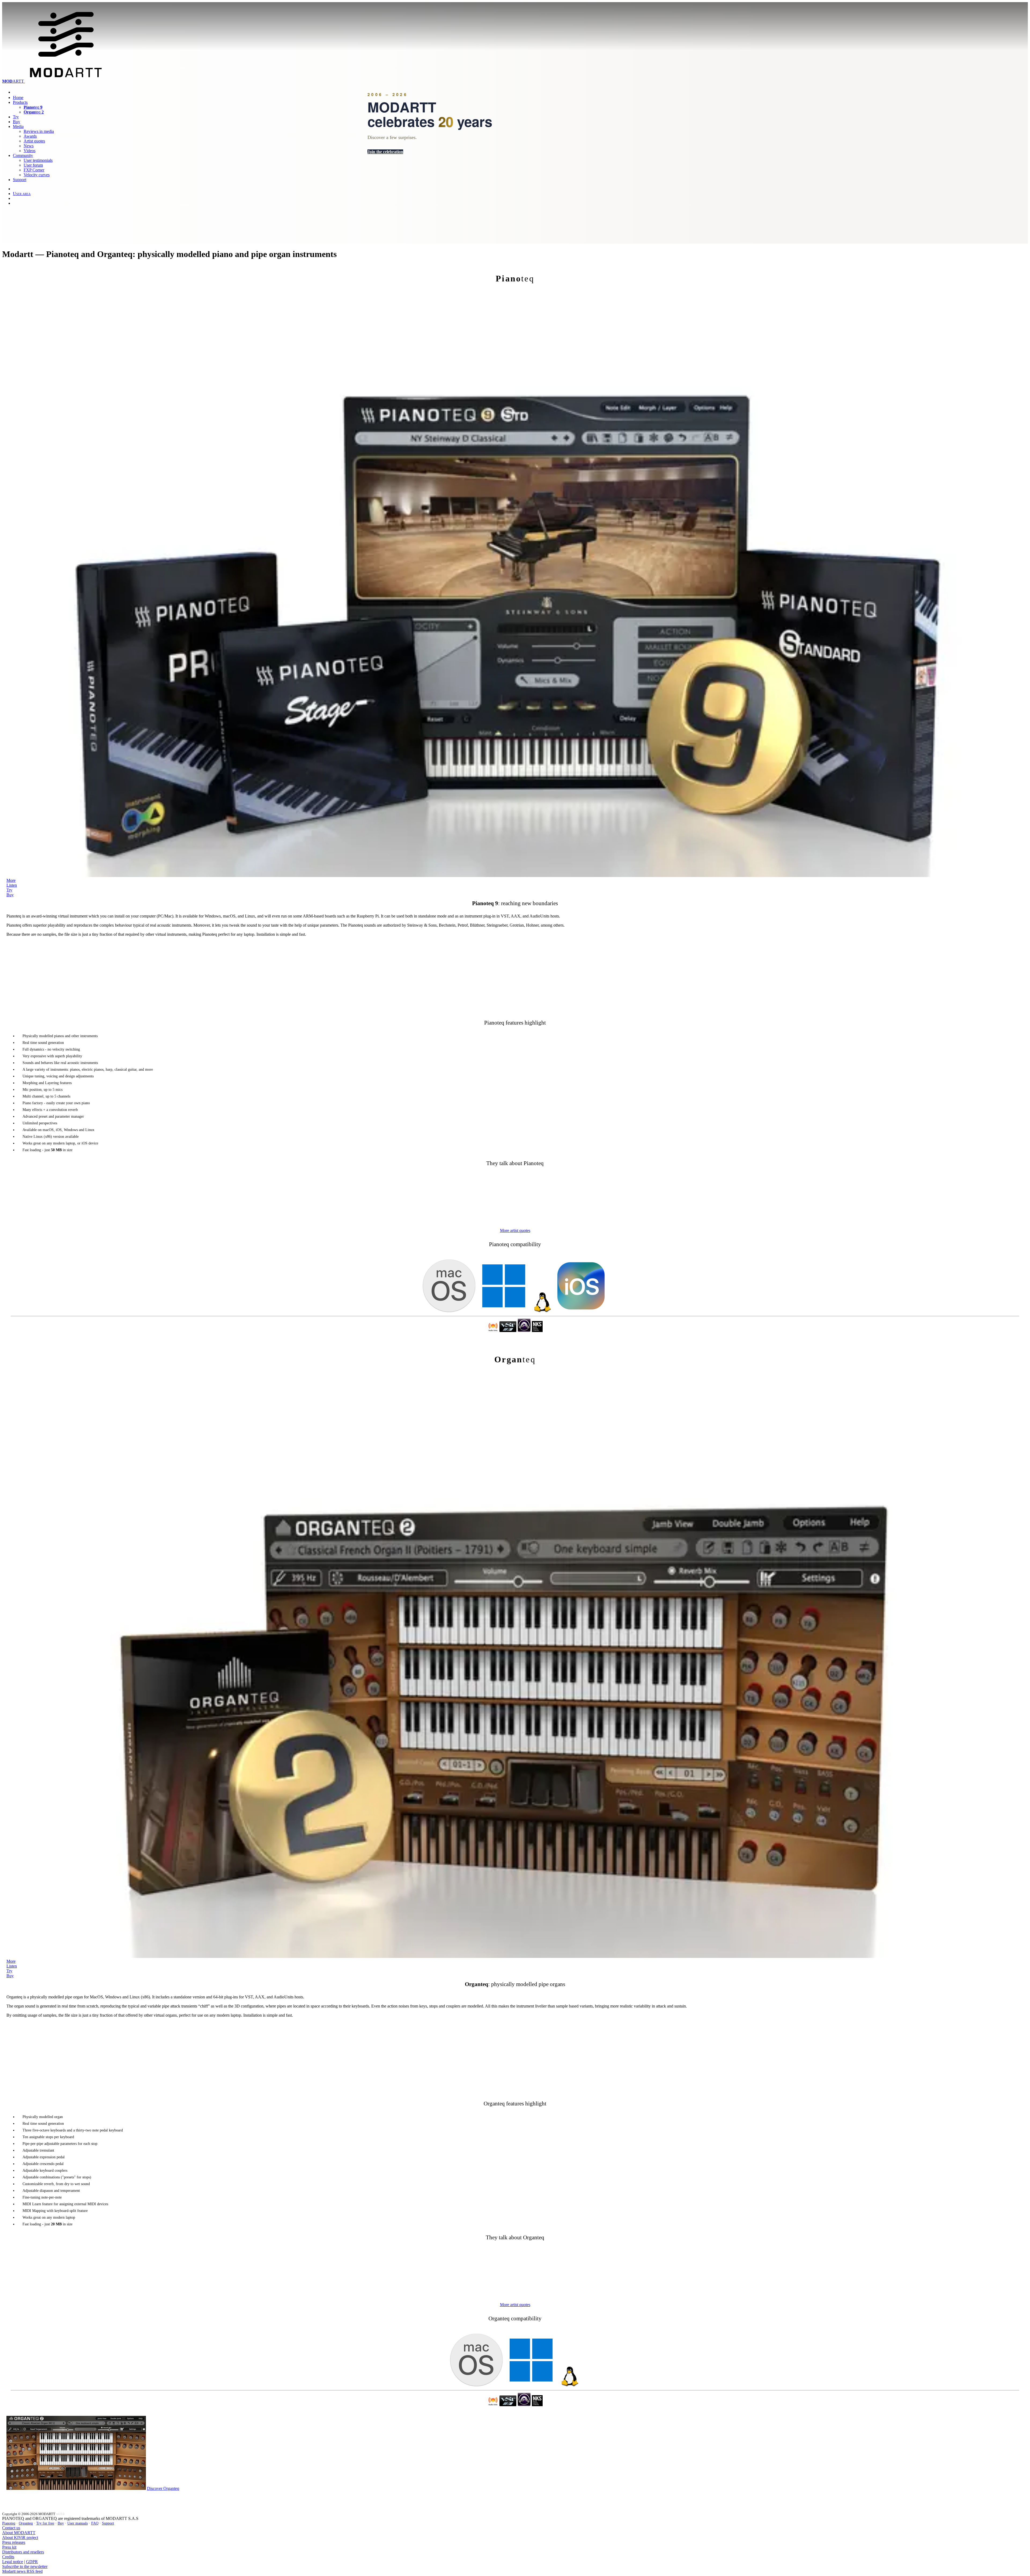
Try (16, 117)
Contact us (11, 2528)
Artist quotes (34, 141)
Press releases (14, 2542)
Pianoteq (9, 2523)
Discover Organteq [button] (163, 2488)
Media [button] (18, 126)
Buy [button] (10, 895)
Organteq (26, 2523)
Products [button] (20, 102)
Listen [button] (12, 885)
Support (20, 180)
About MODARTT (19, 2533)
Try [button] (9, 890)
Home (18, 98)
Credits (8, 2557)
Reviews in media (39, 131)
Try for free (45, 2523)
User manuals (78, 2523)
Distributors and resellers (23, 2552)
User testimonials (38, 160)
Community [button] (23, 155)
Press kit (9, 2547)
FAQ (95, 2523)
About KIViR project (20, 2538)
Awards (30, 136)
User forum (33, 165)
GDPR (32, 2562)
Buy (16, 122)
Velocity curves (37, 175)
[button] (515, 1230)
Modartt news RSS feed (22, 2571)
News (29, 146)
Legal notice (13, 2562)
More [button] (11, 880)
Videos (30, 151)
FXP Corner (34, 170)
